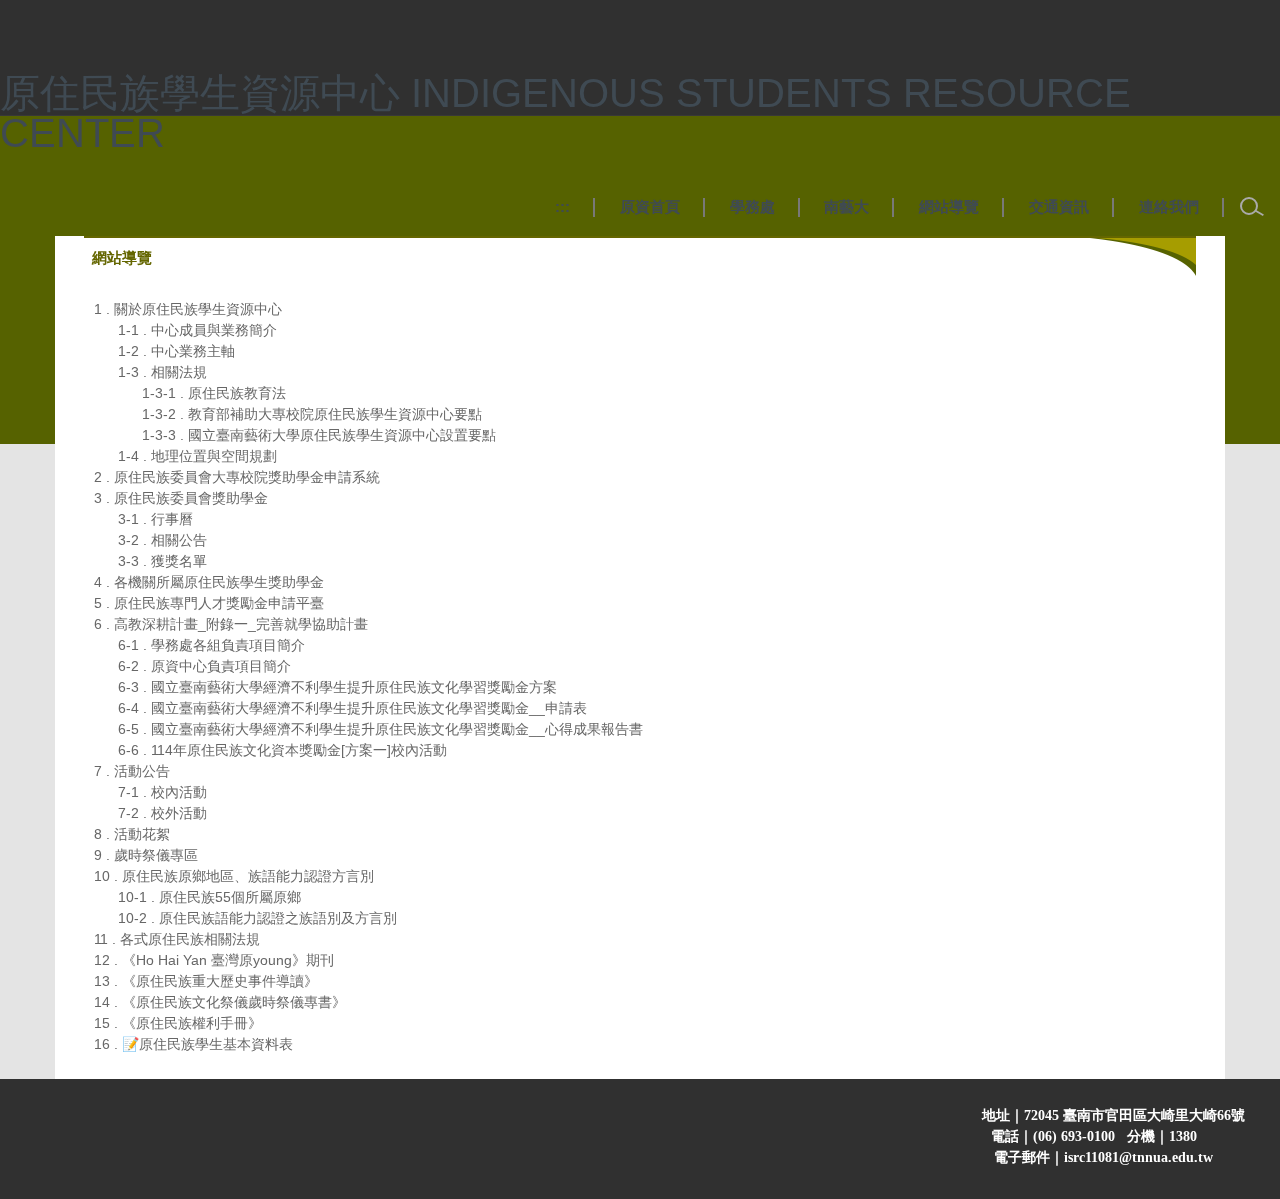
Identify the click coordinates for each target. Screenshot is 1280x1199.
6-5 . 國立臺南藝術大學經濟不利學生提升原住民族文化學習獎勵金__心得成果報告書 (380, 729)
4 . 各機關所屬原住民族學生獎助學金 (209, 582)
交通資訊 (1059, 206)
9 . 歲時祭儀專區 (146, 855)
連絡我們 (1169, 206)
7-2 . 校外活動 (162, 813)
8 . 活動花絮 (132, 834)
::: (562, 206)
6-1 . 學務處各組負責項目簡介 (211, 645)
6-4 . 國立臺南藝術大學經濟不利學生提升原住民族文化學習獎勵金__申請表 (352, 708)
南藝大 (846, 206)
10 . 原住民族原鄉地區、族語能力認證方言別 (234, 876)
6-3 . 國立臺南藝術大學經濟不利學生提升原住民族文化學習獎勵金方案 (337, 687)
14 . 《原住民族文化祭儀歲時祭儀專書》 (220, 1002)
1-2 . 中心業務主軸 (176, 351)
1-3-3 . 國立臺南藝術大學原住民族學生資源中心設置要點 (319, 435)
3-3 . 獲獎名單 (162, 561)
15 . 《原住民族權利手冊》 (178, 1023)
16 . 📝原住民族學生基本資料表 (193, 1044)
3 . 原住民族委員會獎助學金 (181, 498)
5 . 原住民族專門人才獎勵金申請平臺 (209, 603)
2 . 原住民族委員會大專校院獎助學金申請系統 (237, 477)
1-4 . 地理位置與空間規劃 (197, 456)
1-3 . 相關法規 (162, 372)
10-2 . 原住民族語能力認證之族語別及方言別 (257, 918)
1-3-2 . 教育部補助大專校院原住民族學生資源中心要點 (312, 414)
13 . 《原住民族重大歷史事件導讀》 (206, 981)
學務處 (752, 206)
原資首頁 (650, 206)
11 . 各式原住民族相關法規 (177, 939)
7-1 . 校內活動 (162, 792)
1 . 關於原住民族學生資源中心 (188, 309)
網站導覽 (949, 206)
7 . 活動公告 (132, 771)
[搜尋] (1252, 207)
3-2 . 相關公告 (162, 540)
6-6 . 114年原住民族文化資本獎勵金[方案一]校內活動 (282, 750)
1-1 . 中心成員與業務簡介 (197, 330)
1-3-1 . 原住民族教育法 (214, 393)
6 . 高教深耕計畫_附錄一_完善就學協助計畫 (231, 624)
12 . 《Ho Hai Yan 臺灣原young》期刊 (214, 960)
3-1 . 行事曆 (155, 519)
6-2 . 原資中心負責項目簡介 (204, 666)
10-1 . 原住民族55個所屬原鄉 (209, 897)
